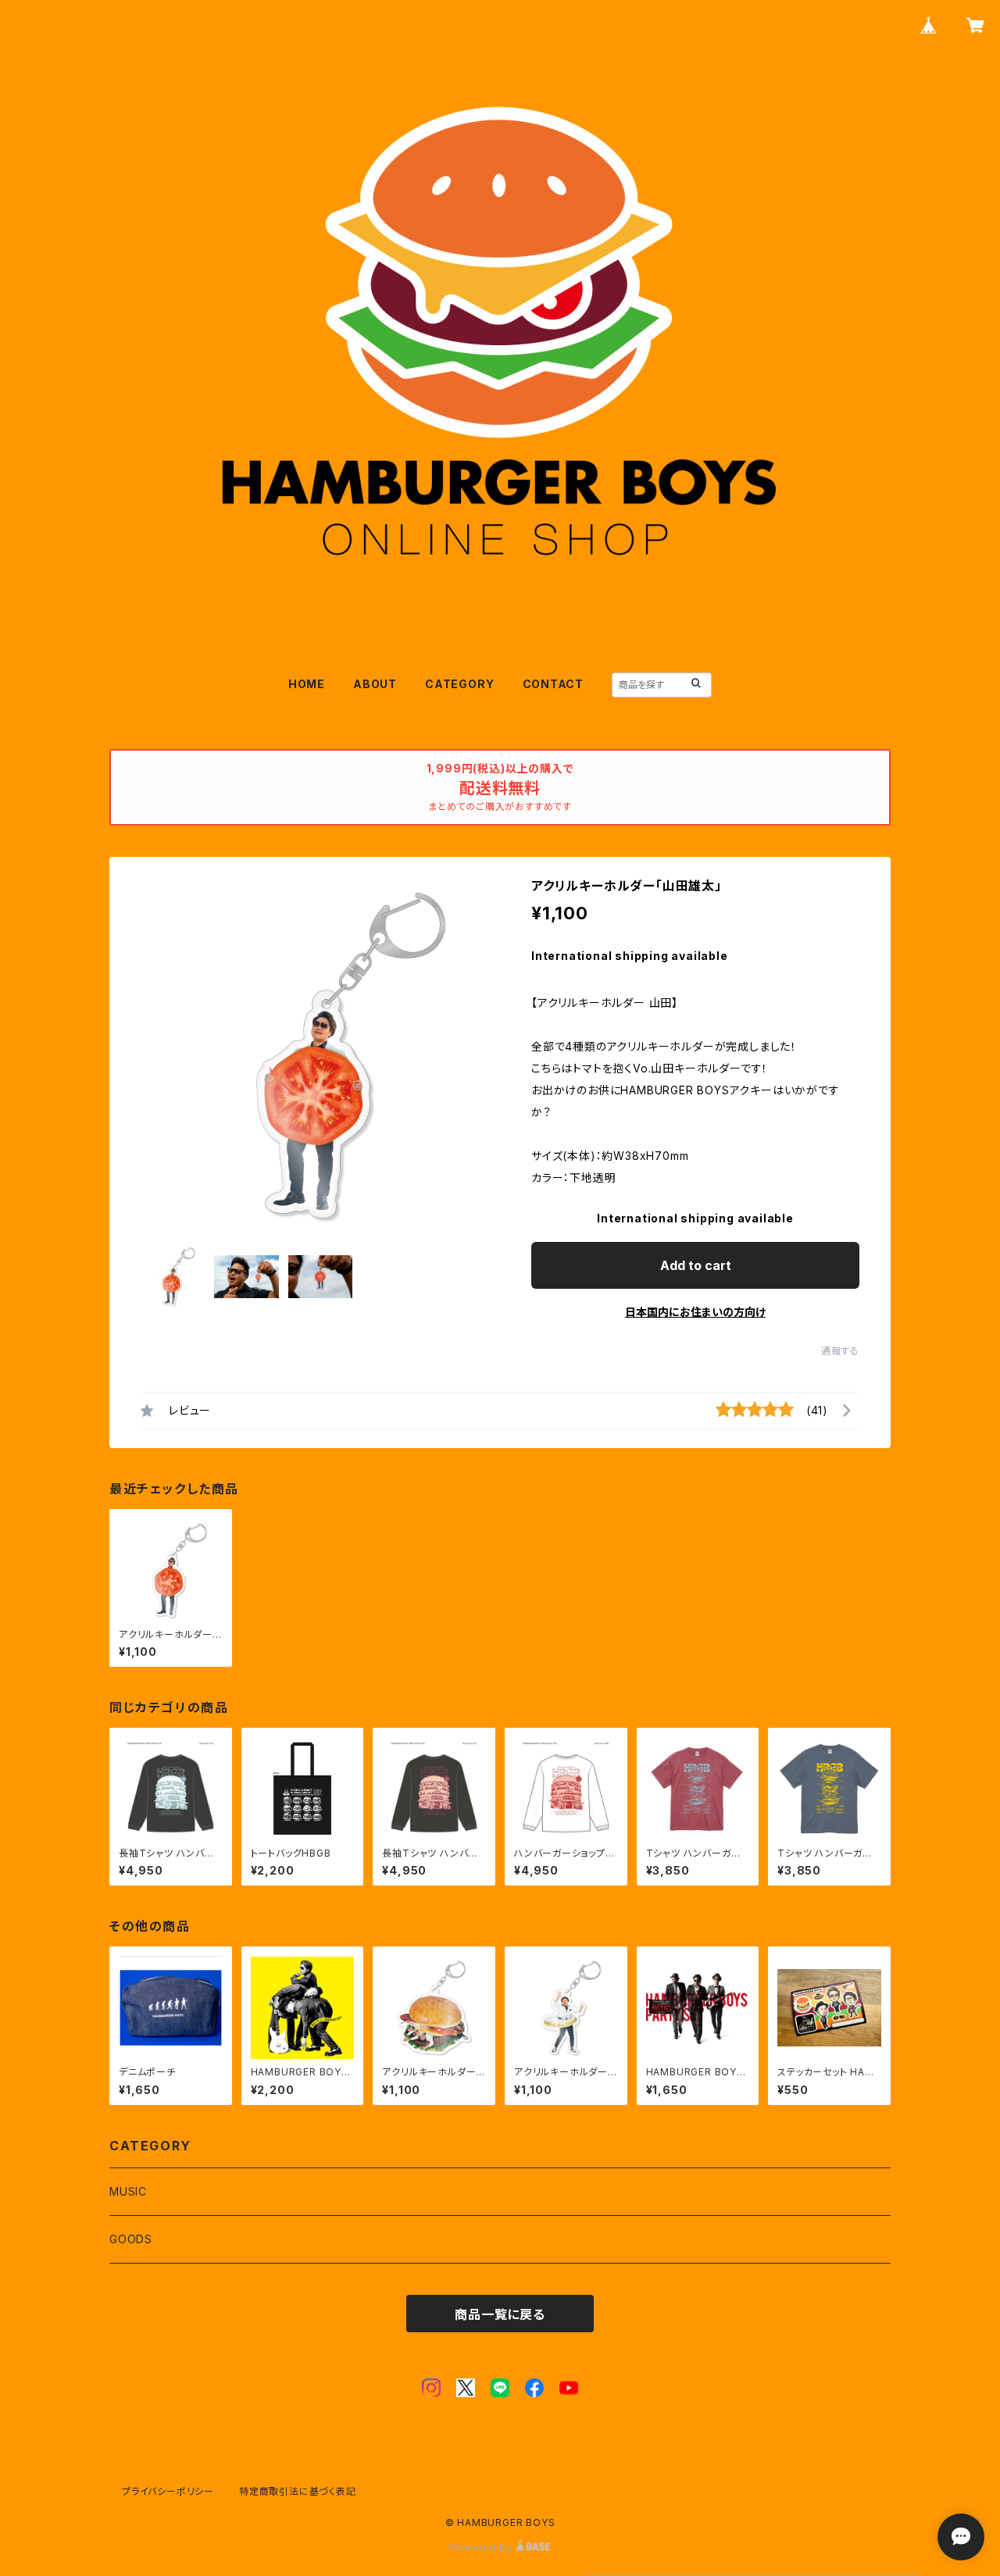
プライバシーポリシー (168, 2491)
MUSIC (128, 2191)
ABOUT (375, 684)
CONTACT (554, 684)
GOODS (131, 2239)
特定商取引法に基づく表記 (298, 2491)
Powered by (483, 2547)
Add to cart (696, 1265)
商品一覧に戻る (500, 2314)
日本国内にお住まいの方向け (695, 1312)
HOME (307, 684)
